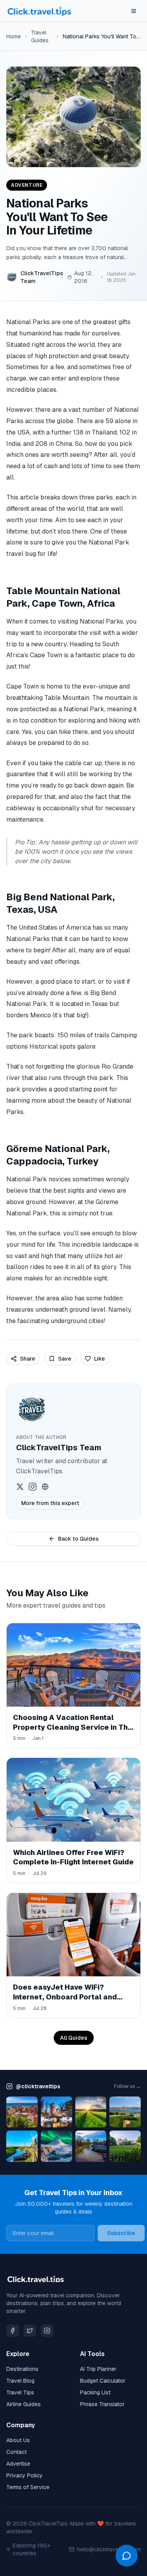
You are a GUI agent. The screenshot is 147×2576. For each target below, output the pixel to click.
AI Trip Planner (98, 2369)
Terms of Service (28, 2487)
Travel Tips (20, 2392)
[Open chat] (127, 2556)
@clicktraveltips (38, 2086)
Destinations (22, 2369)
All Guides (74, 2038)
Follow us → (127, 2086)
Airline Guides (24, 2404)
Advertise (18, 2464)
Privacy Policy (24, 2475)
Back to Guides (78, 1539)
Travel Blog (20, 2381)
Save (65, 1359)
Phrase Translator (102, 2404)
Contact (16, 2452)
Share (28, 1359)
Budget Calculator (103, 2381)
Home (14, 36)
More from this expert (50, 1503)
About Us (18, 2440)
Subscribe (121, 2233)
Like (100, 1359)
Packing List (95, 2392)
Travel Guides (40, 36)
